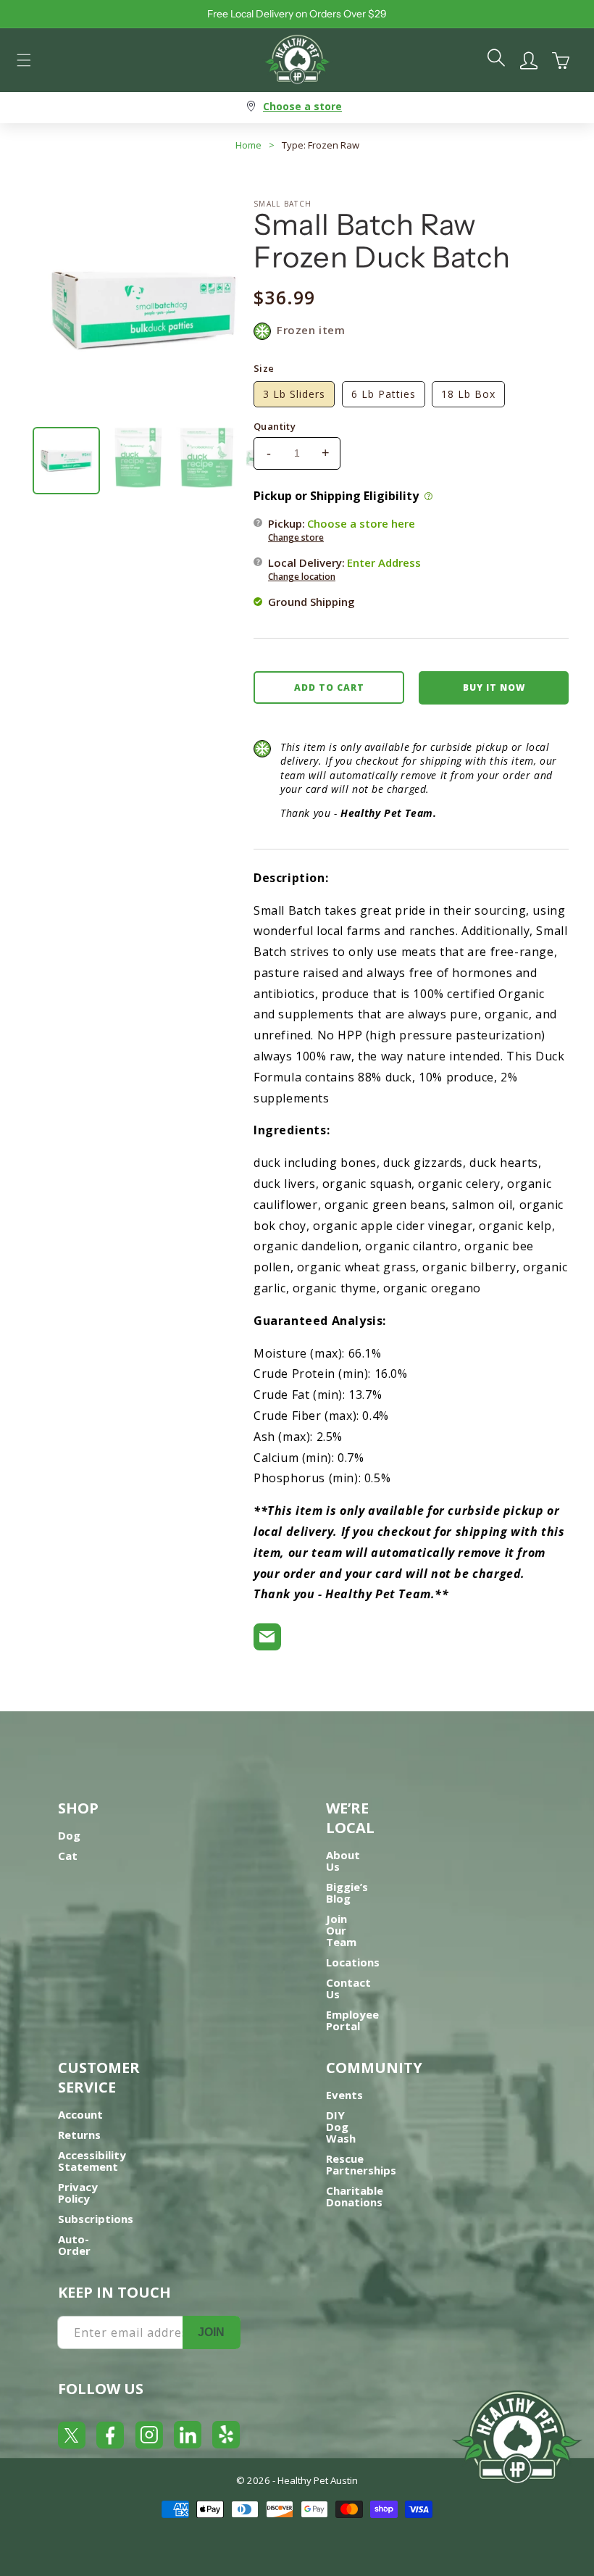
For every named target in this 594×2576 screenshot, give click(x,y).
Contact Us (348, 1988)
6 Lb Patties (384, 394)
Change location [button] (302, 577)
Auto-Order (74, 2245)
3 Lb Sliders (294, 394)
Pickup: (342, 530)
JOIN (211, 2332)
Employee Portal (352, 2020)
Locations (353, 1962)
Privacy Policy (78, 2193)
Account (80, 2114)
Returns (79, 2135)
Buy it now (494, 687)
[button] (24, 60)
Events (344, 2095)
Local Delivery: (344, 569)
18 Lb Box (468, 394)
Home (248, 145)
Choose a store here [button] (361, 523)
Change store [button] (296, 537)
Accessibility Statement (92, 2161)
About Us (343, 1861)
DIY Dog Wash (341, 2127)
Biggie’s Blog (347, 1892)
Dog (69, 1835)
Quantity (275, 426)
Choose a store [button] (302, 106)
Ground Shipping (311, 602)
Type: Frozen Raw (321, 145)
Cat (68, 1856)
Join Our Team (341, 1930)
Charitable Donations (355, 2196)
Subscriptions (96, 2219)
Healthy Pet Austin (318, 2480)
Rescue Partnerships (361, 2164)
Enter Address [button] (384, 562)
